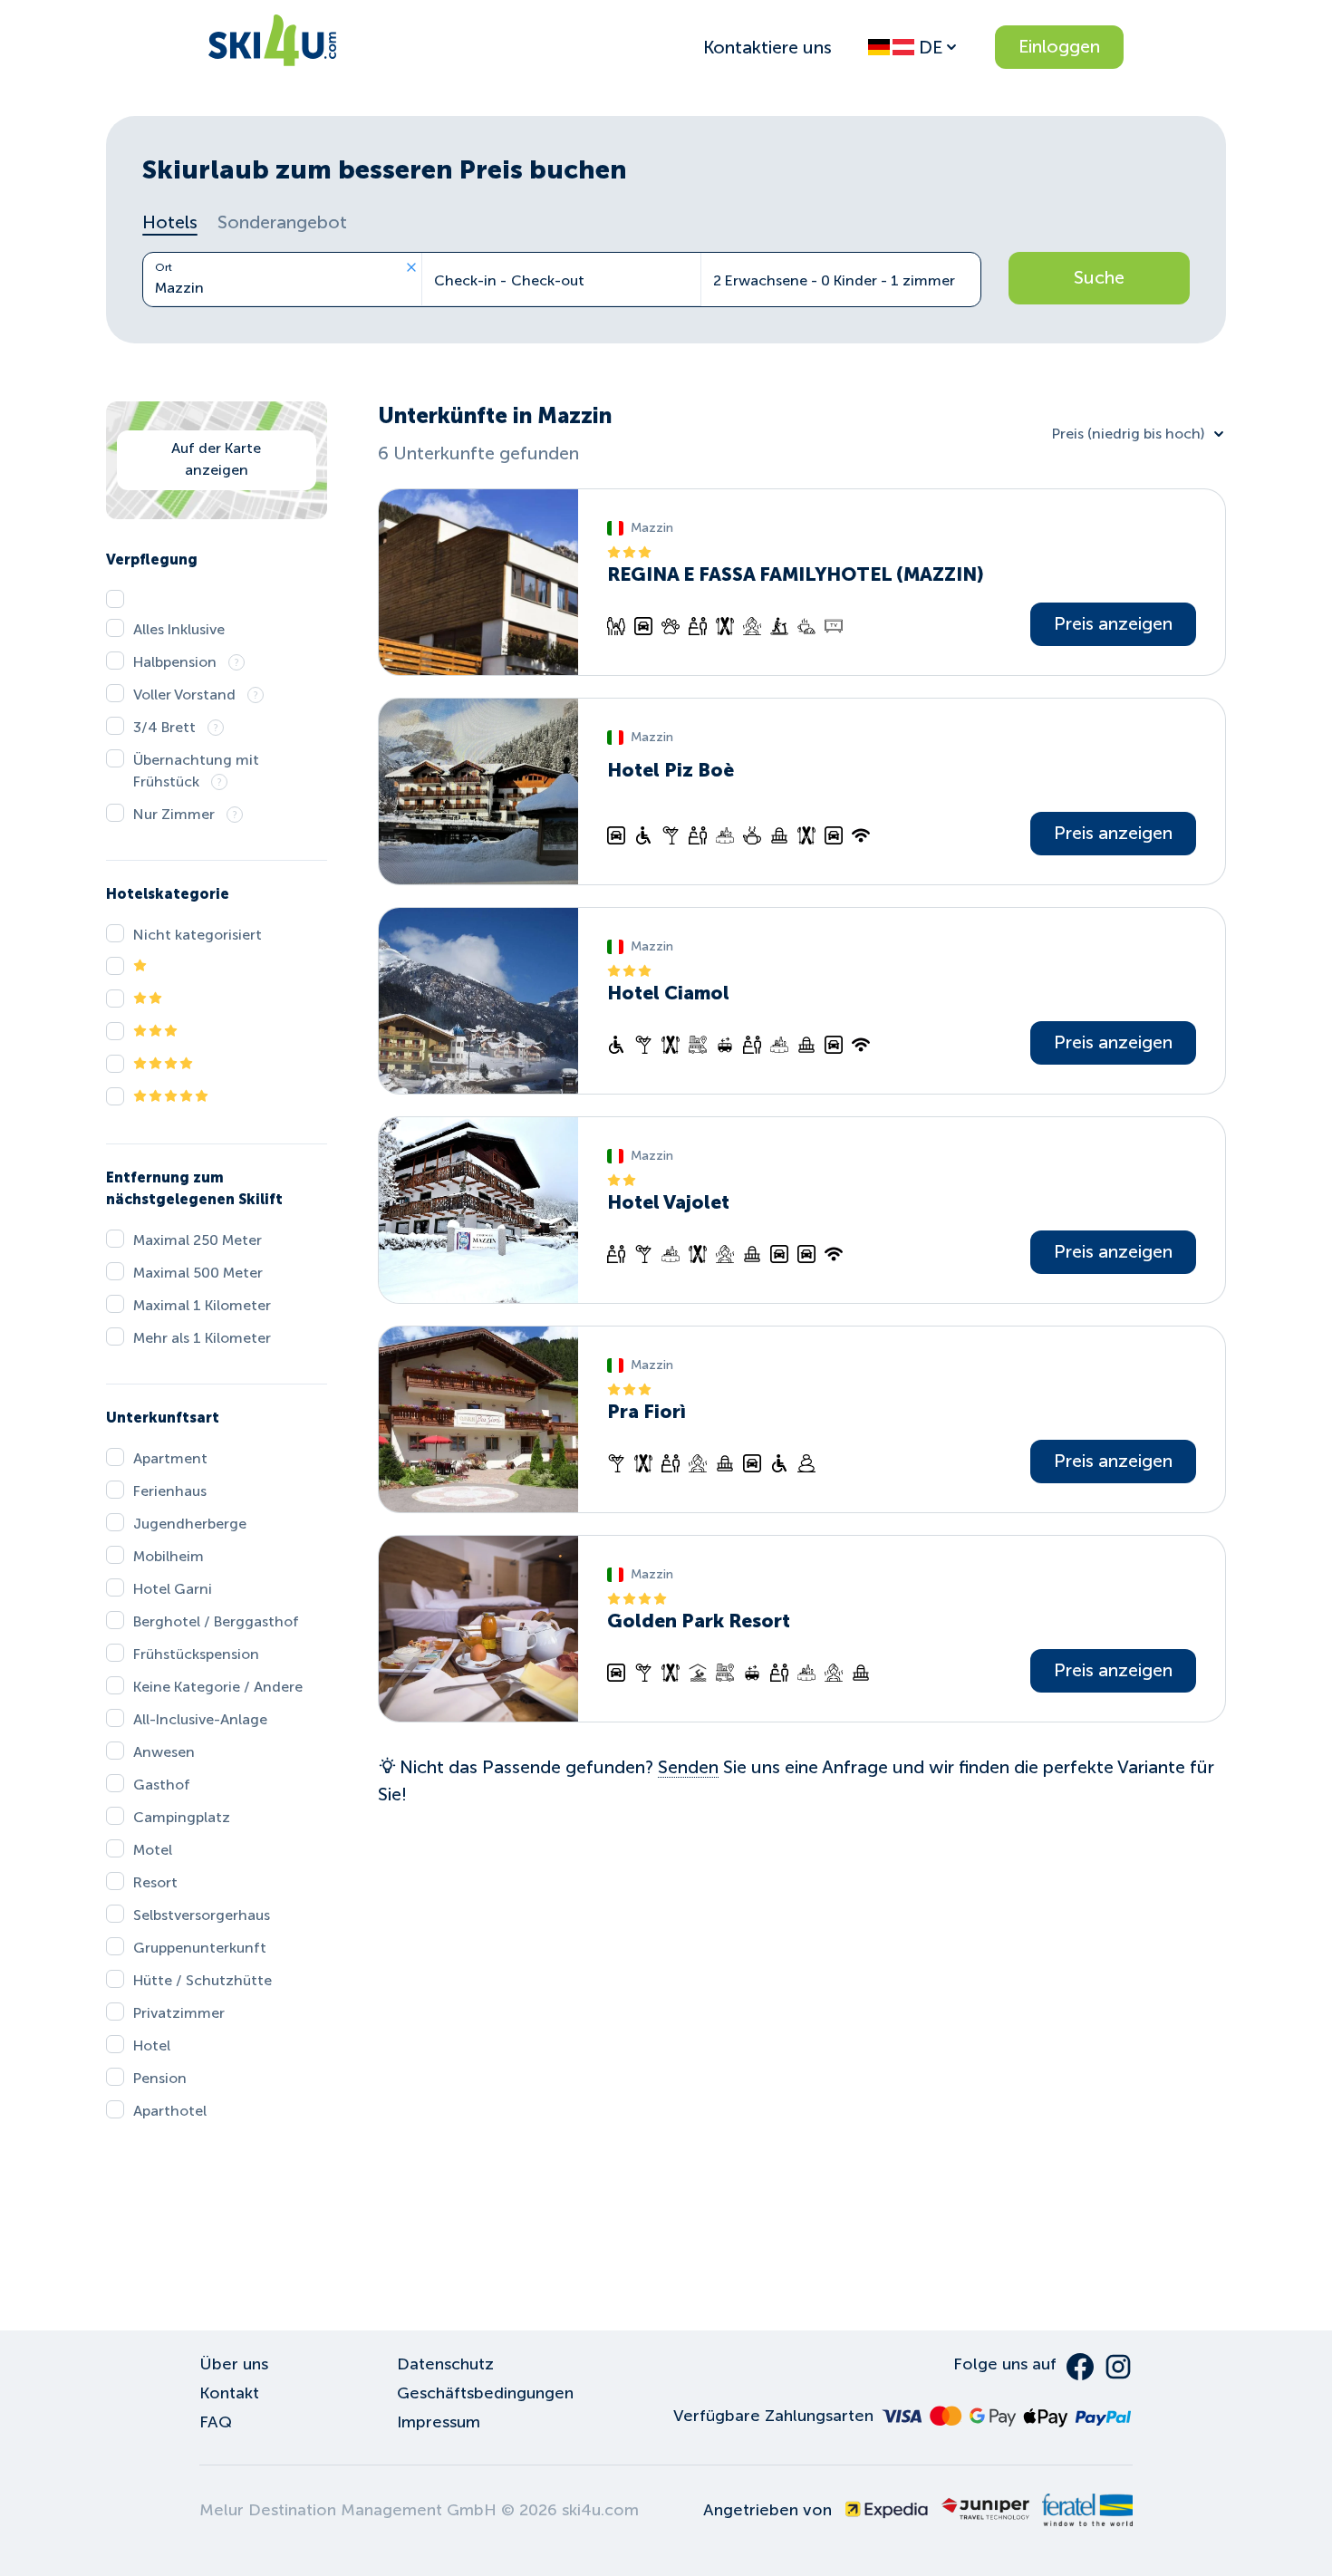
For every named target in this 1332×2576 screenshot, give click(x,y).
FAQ (216, 2422)
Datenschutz (445, 2364)
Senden (688, 1767)
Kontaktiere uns (767, 47)
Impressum (439, 2422)
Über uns (234, 2364)
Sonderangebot (282, 222)
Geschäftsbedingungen (485, 2393)
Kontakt (229, 2393)
